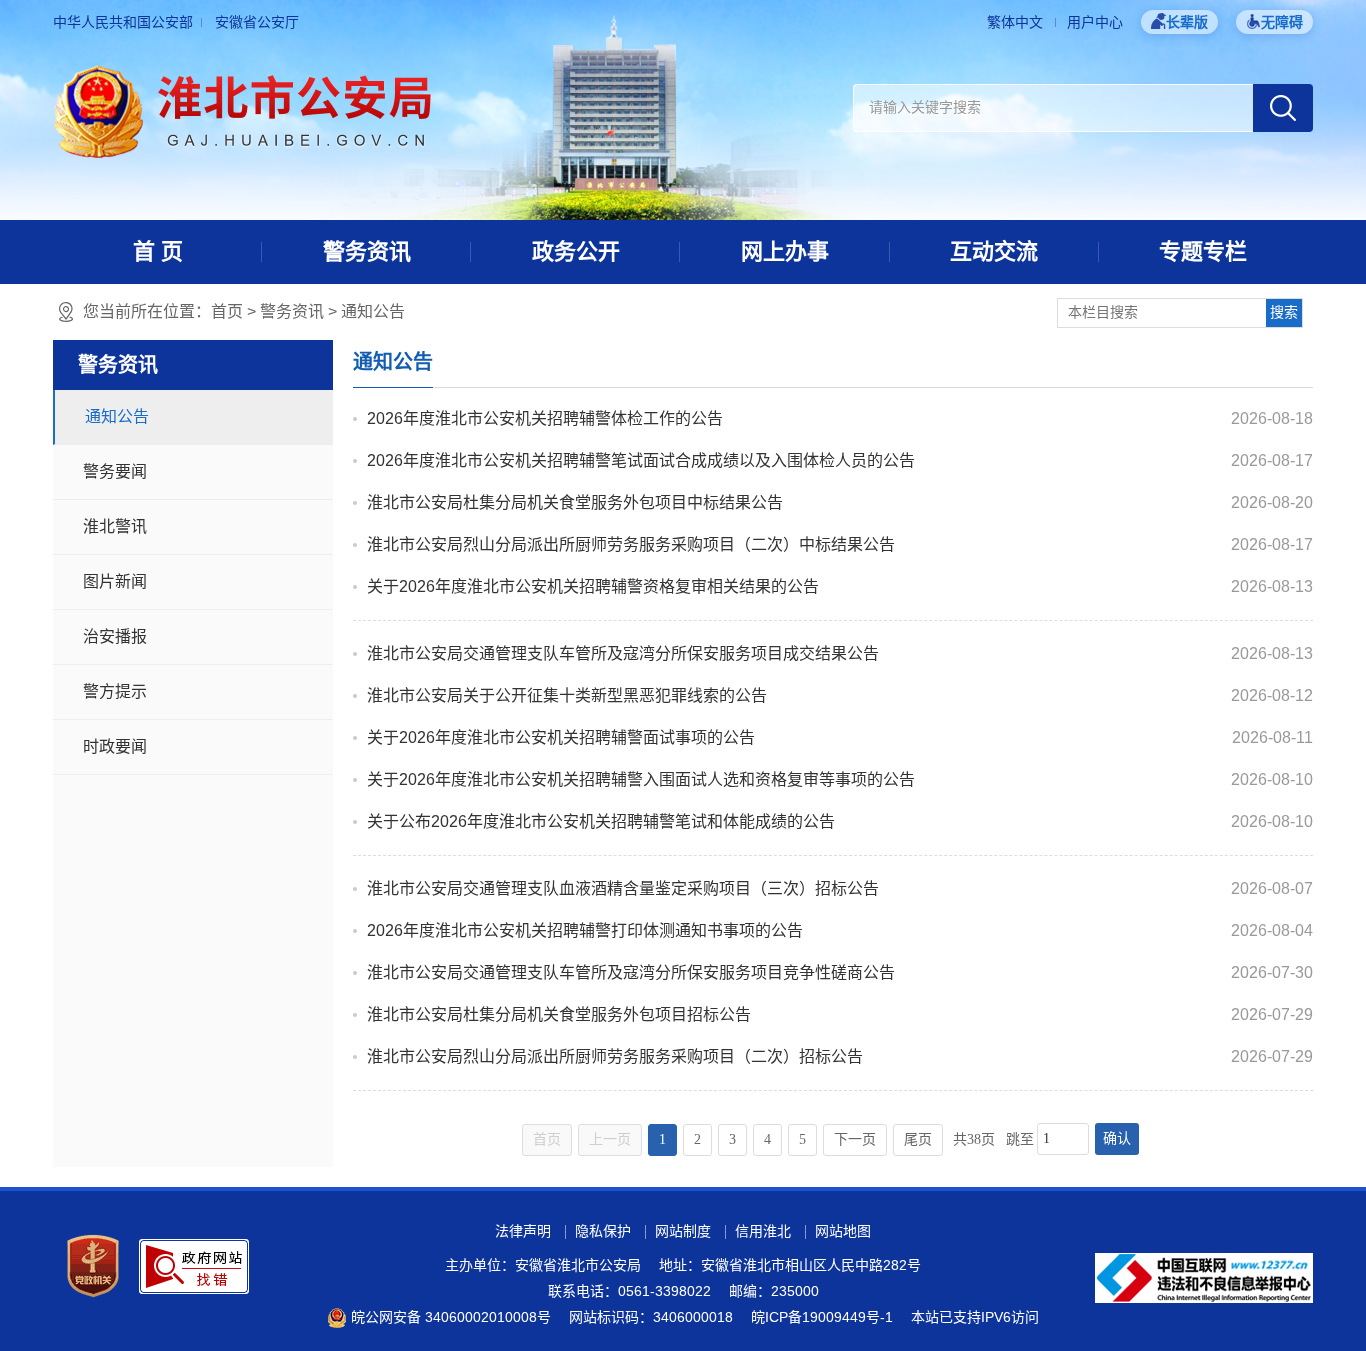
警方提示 (115, 691)
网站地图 (843, 1231)
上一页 (610, 1139)
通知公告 (373, 311)
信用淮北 (763, 1231)
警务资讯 (367, 251)
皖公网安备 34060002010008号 (451, 1317)
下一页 (855, 1139)
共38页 (974, 1139)
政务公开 (576, 251)
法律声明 (523, 1231)
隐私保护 (603, 1231)
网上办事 (785, 251)
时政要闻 (115, 746)
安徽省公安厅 (257, 22)
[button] (1179, 22)
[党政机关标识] (93, 1265)
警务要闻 (115, 471)
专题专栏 (1203, 251)
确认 (1117, 1138)
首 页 (158, 251)
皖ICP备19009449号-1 (822, 1317)
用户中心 (1095, 22)
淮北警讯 (115, 526)
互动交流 (994, 251)
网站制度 (683, 1231)
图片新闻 (115, 581)
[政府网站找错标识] (194, 1265)
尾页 (918, 1139)
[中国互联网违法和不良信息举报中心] (1204, 1277)
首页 (227, 311)
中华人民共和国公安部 (123, 22)
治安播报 (115, 636)
